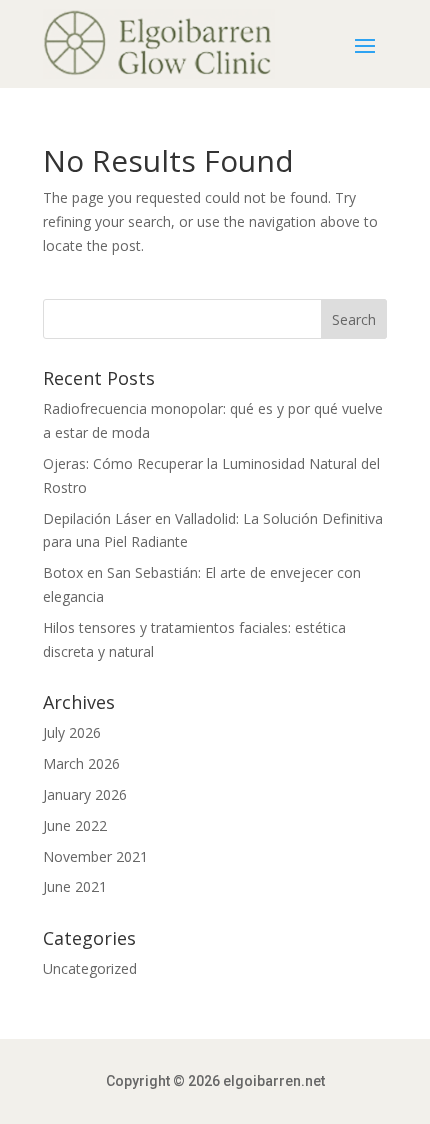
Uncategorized (90, 968)
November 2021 (95, 856)
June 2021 (75, 886)
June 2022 (75, 825)
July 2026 (72, 732)
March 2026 (81, 763)
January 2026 (85, 794)
